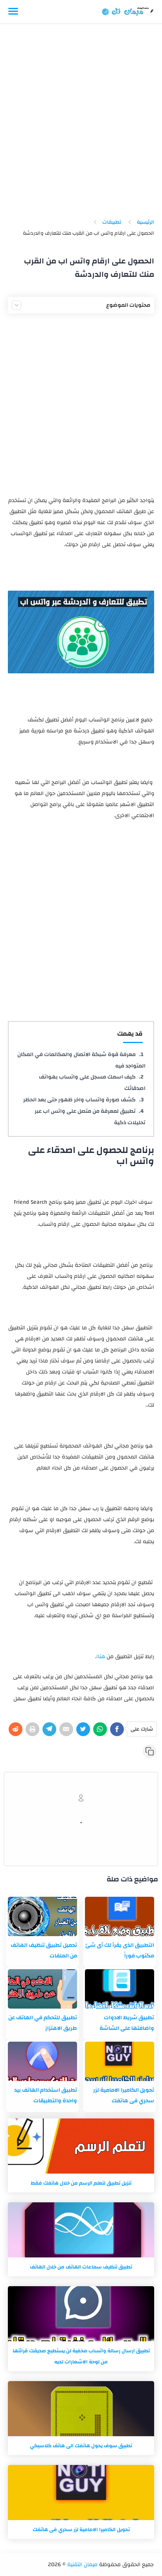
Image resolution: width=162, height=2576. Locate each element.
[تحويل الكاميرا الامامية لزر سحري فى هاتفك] (120, 2061)
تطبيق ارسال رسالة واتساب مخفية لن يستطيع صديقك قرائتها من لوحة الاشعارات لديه (81, 2356)
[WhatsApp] (100, 1729)
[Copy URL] (150, 1751)
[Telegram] (49, 1729)
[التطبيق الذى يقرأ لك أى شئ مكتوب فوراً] (120, 1916)
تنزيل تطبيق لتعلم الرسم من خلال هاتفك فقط (81, 2183)
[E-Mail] (66, 1729)
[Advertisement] (81, 124)
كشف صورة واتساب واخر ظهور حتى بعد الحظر (79, 1100)
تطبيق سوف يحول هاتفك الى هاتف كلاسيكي (81, 2446)
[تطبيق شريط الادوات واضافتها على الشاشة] (120, 1989)
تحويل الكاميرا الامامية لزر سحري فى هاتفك (81, 2530)
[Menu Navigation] (13, 12)
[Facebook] (117, 1729)
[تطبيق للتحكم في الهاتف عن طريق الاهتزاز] (42, 1989)
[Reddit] (16, 1729)
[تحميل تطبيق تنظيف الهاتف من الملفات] (42, 1916)
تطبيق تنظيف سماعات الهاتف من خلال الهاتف (81, 2267)
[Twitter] (83, 1729)
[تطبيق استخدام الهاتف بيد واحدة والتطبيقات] (42, 2061)
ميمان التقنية (82, 2565)
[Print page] (32, 1729)
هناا (101, 1657)
